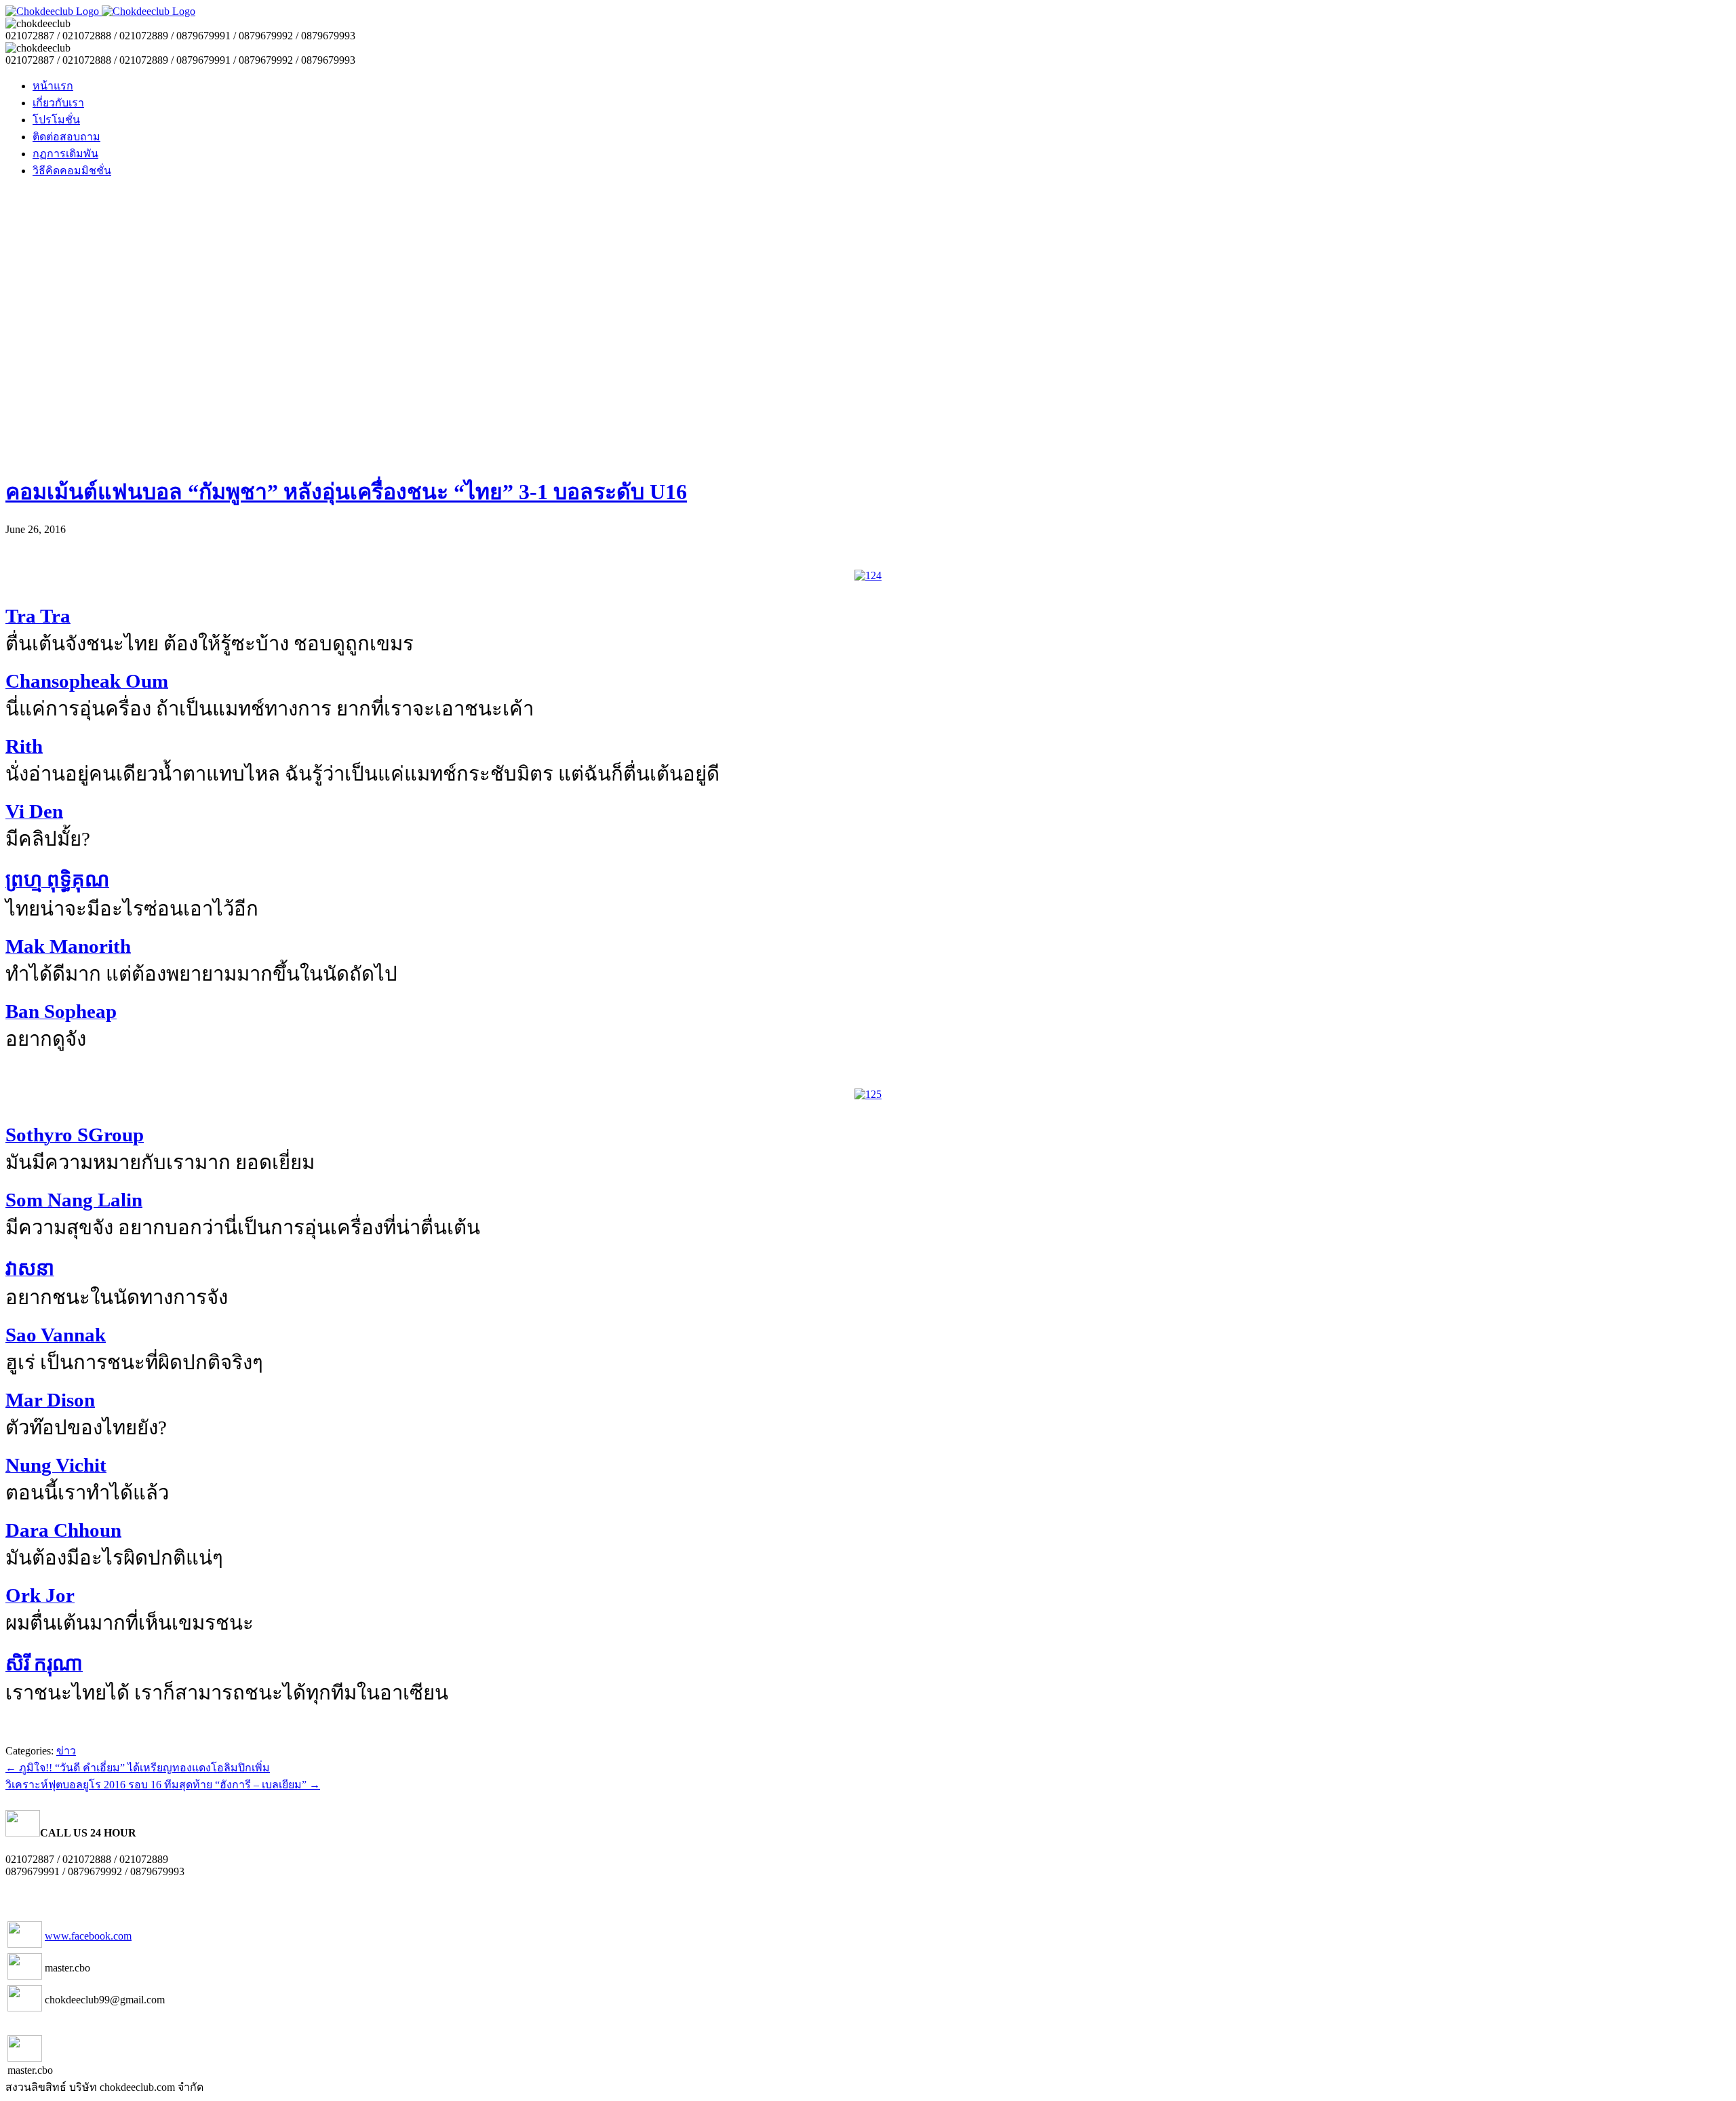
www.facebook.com (88, 1936)
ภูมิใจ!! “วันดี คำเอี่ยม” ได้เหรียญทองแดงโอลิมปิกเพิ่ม (138, 1768)
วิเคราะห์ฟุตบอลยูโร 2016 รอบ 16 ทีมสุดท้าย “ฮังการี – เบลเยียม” (163, 1785)
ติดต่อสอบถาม (66, 137)
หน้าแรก (53, 86)
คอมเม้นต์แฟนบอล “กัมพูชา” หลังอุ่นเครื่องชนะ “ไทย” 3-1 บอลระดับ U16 (346, 492)
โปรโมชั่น (56, 120)
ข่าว (66, 1751)
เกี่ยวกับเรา (58, 103)
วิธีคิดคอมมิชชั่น (72, 171)
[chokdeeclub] (100, 11)
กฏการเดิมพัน (65, 154)
